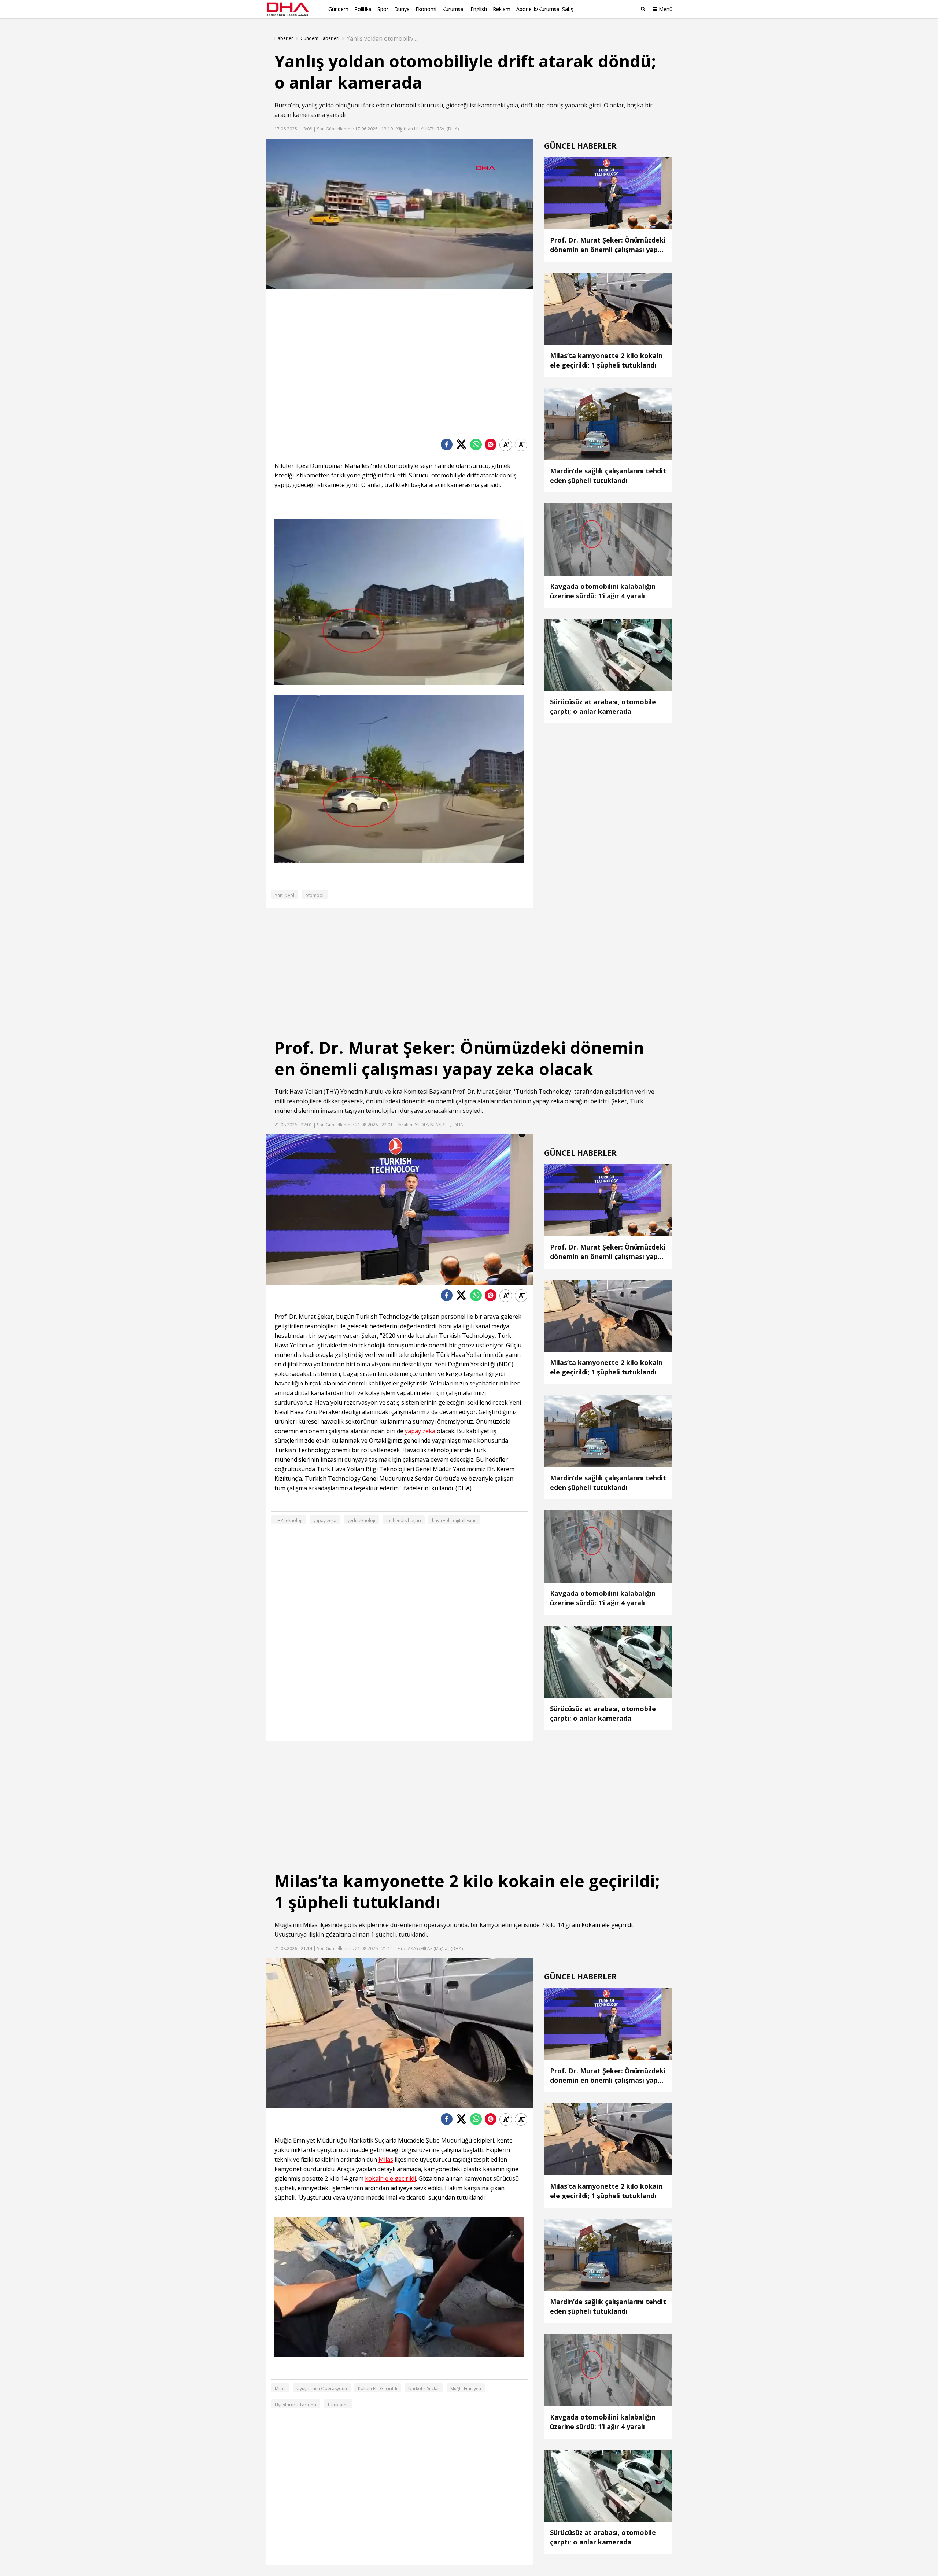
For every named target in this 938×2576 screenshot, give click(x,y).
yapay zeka (548, 1101)
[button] (288, 284)
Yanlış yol (285, 895)
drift (527, 105)
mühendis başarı (404, 1520)
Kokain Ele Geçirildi (378, 2389)
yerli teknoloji (361, 1520)
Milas (310, 1925)
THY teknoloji (289, 1520)
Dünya (402, 9)
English (479, 9)
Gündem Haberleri (320, 38)
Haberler (284, 38)
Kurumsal (453, 9)
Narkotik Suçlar (424, 2389)
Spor (383, 9)
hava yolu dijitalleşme (454, 1520)
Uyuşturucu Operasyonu (322, 2389)
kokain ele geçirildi (607, 1925)
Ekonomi (426, 9)
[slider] (415, 283)
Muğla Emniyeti (466, 2389)
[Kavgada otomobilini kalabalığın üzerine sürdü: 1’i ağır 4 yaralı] (341, 176)
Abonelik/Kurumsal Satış (545, 9)
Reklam (502, 9)
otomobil (403, 105)
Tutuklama (338, 2405)
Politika (363, 9)
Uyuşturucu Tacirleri (296, 2405)
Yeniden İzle (406, 259)
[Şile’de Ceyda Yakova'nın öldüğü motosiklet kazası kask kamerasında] (409, 176)
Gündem (338, 9)
